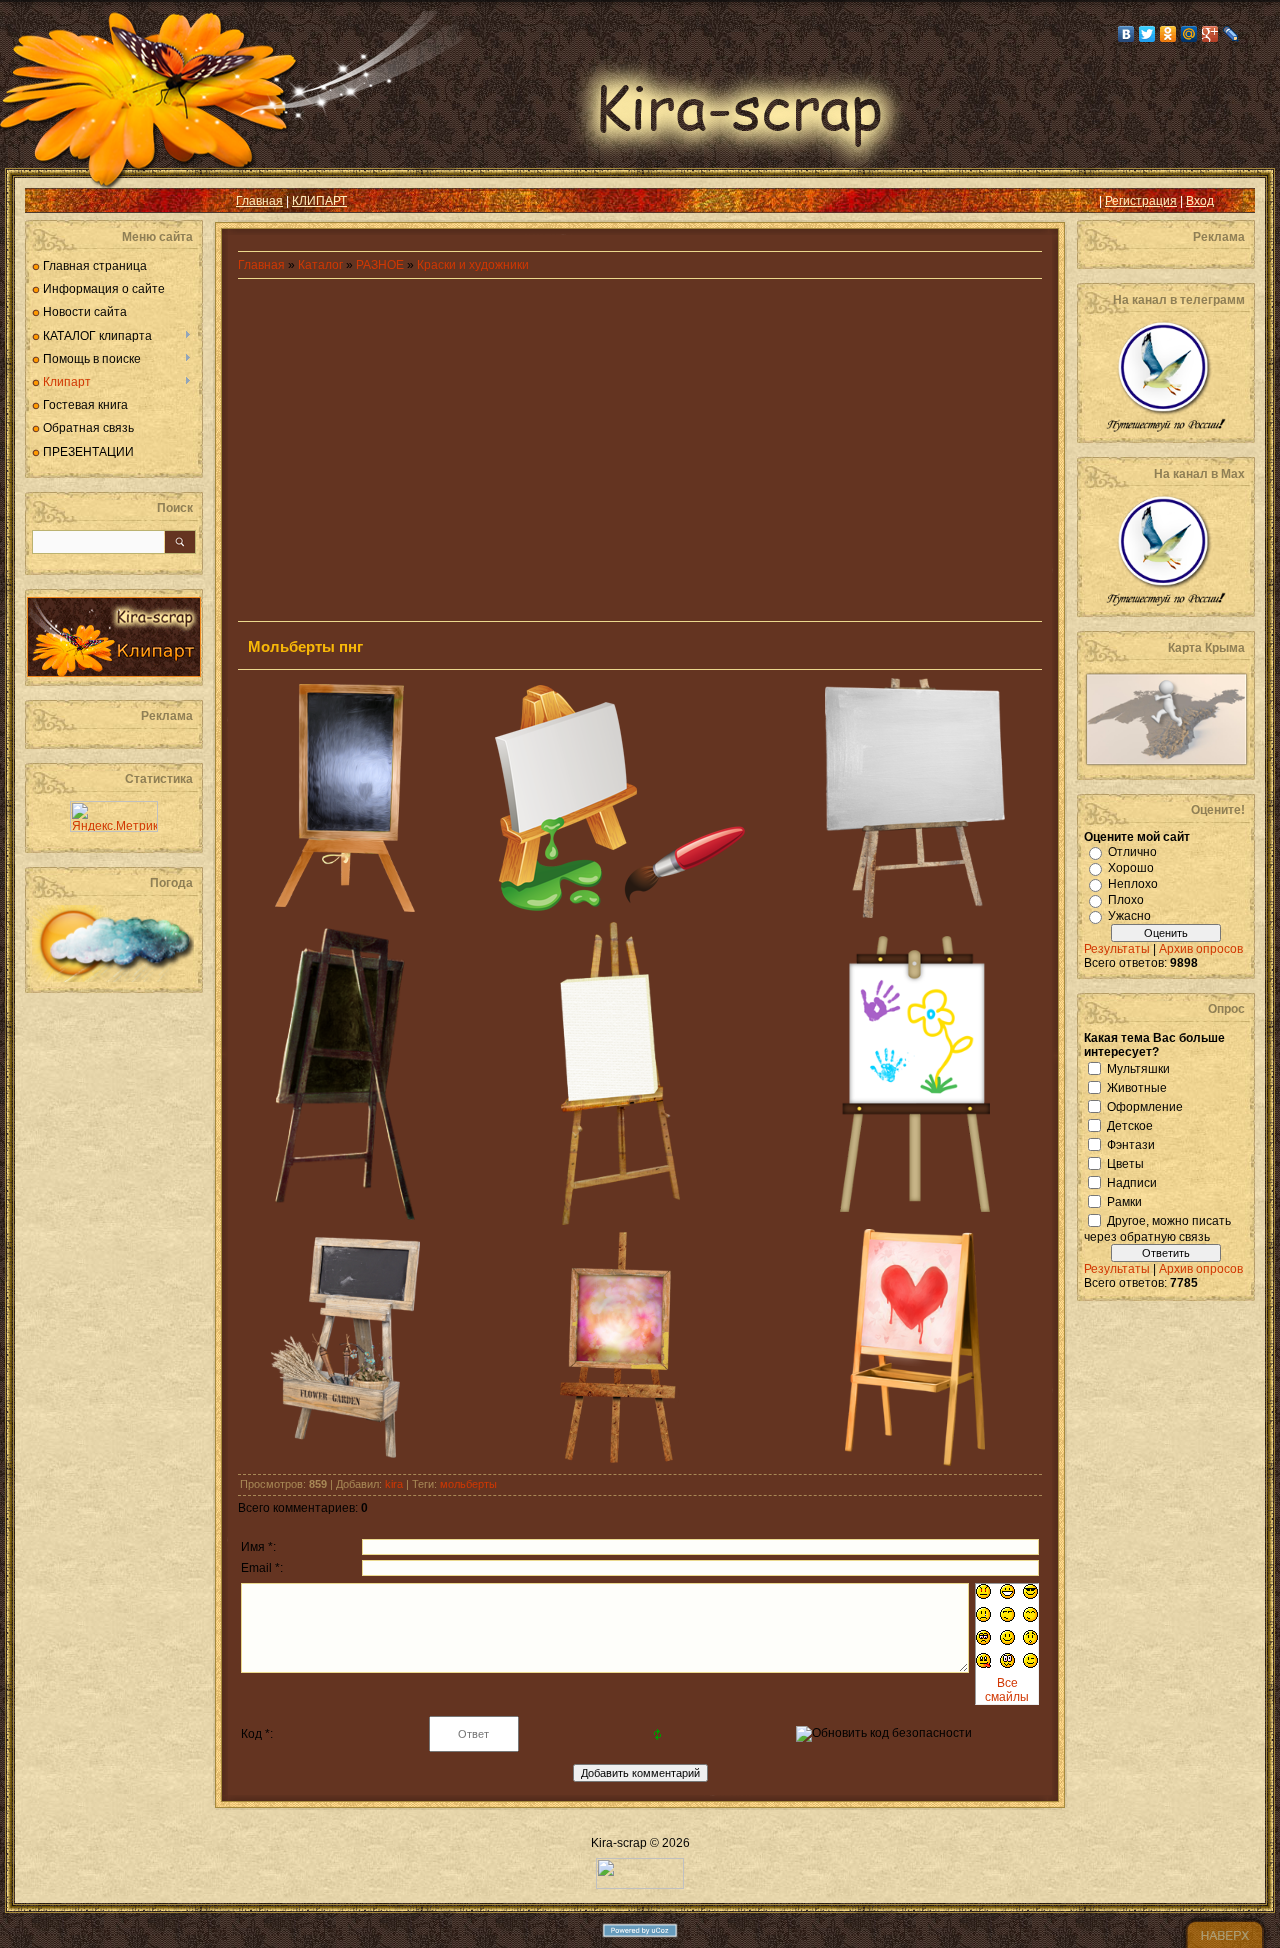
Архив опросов (1201, 949)
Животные (1137, 1087)
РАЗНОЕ (380, 265)
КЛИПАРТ (319, 201)
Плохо (1126, 900)
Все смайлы (1007, 1690)
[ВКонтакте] (1126, 34)
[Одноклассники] (1168, 34)
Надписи (1132, 1182)
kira (394, 1484)
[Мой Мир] (1189, 34)
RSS (56, 201)
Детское (1130, 1125)
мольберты (468, 1484)
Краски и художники (473, 265)
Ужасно (1129, 916)
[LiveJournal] (1231, 34)
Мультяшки (1138, 1068)
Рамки (1124, 1201)
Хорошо (1131, 868)
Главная (259, 201)
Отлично (1132, 852)
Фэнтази (1131, 1144)
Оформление (1145, 1106)
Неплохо (1133, 884)
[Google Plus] (1210, 34)
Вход (1200, 201)
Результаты (1117, 949)
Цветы (1125, 1163)
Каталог (322, 265)
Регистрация (1141, 201)
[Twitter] (1147, 34)
